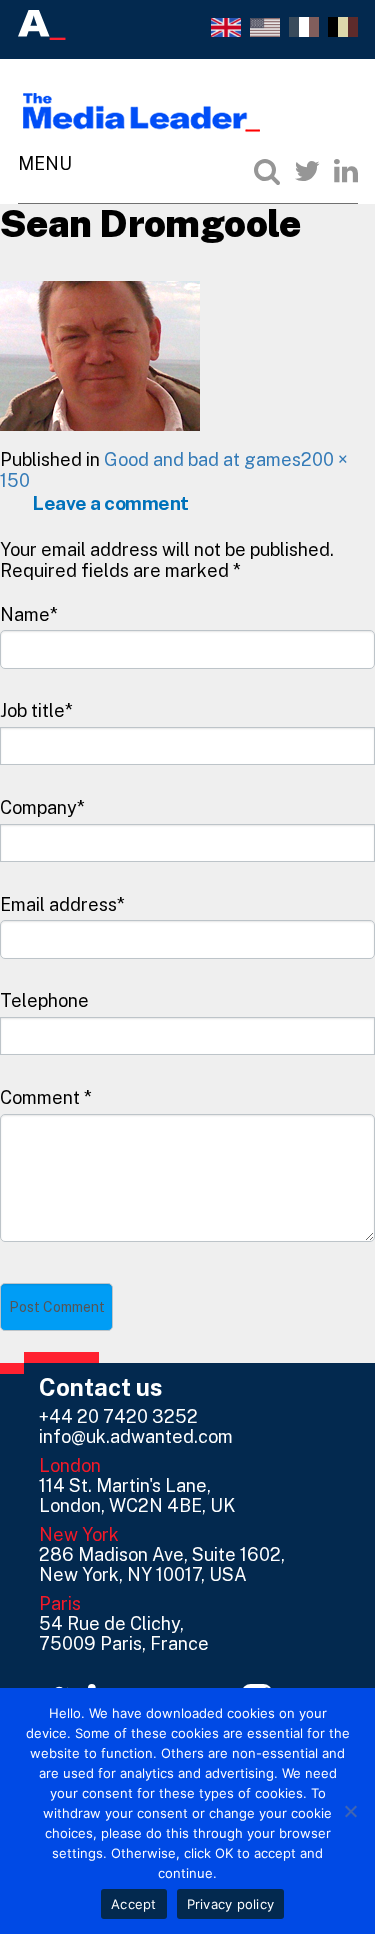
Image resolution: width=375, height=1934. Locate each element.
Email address (58, 904)
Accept (134, 1904)
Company (38, 807)
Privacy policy (231, 1904)
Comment (46, 1097)
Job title (32, 710)
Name (25, 614)
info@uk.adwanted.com (136, 1436)
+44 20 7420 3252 (118, 1416)
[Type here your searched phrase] (267, 171)
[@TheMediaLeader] (307, 171)
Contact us (101, 1387)
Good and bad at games (202, 459)
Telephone (44, 1000)
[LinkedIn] (346, 171)
